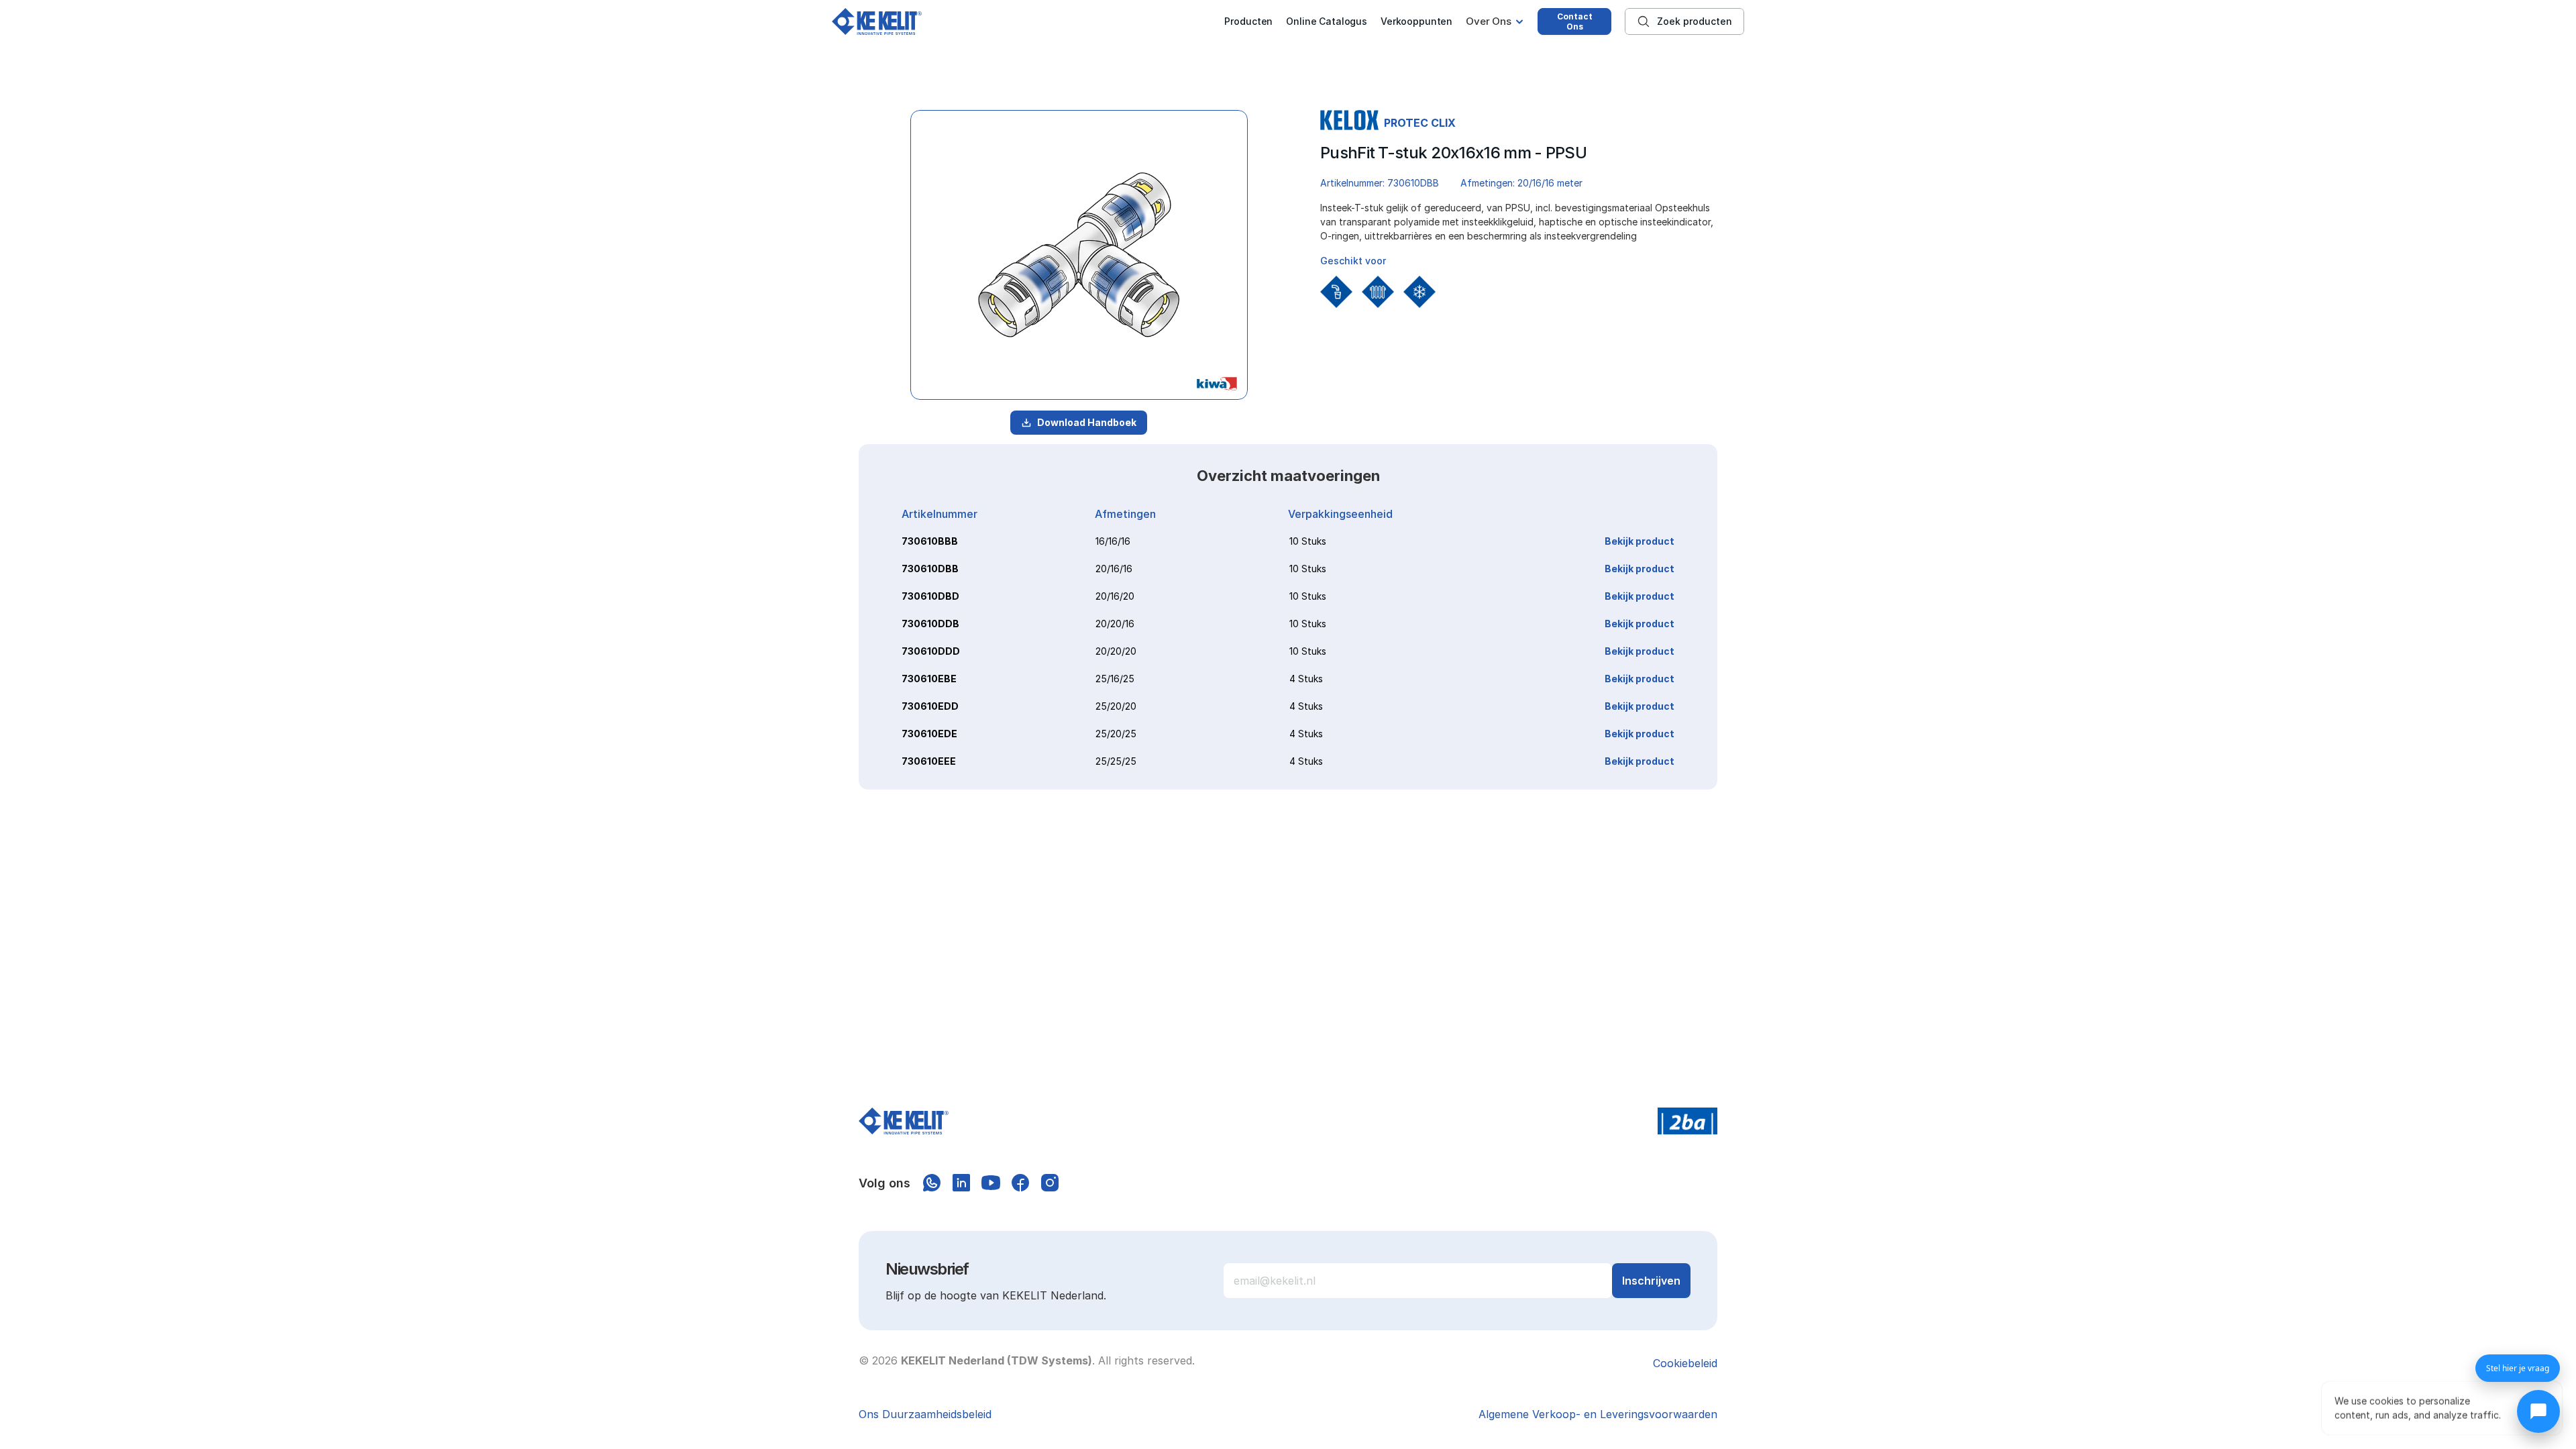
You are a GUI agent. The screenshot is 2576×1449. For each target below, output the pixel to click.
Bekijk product (1640, 541)
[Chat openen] (2538, 1411)
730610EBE (929, 679)
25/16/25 (1115, 679)
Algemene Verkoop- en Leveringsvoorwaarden (1598, 1414)
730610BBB (930, 541)
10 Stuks (1308, 541)
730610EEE (929, 761)
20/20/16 (1115, 624)
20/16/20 (1115, 596)
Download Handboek (1087, 422)
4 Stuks (1306, 679)
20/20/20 (1116, 651)
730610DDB (930, 624)
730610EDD (930, 706)
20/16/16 (1114, 569)
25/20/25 (1116, 734)
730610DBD (930, 596)
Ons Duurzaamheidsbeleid (925, 1414)
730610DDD (931, 651)
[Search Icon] (1684, 21)
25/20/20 (1116, 706)
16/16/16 (1113, 541)
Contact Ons (1575, 21)
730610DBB (930, 569)
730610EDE (929, 734)
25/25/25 (1116, 761)
